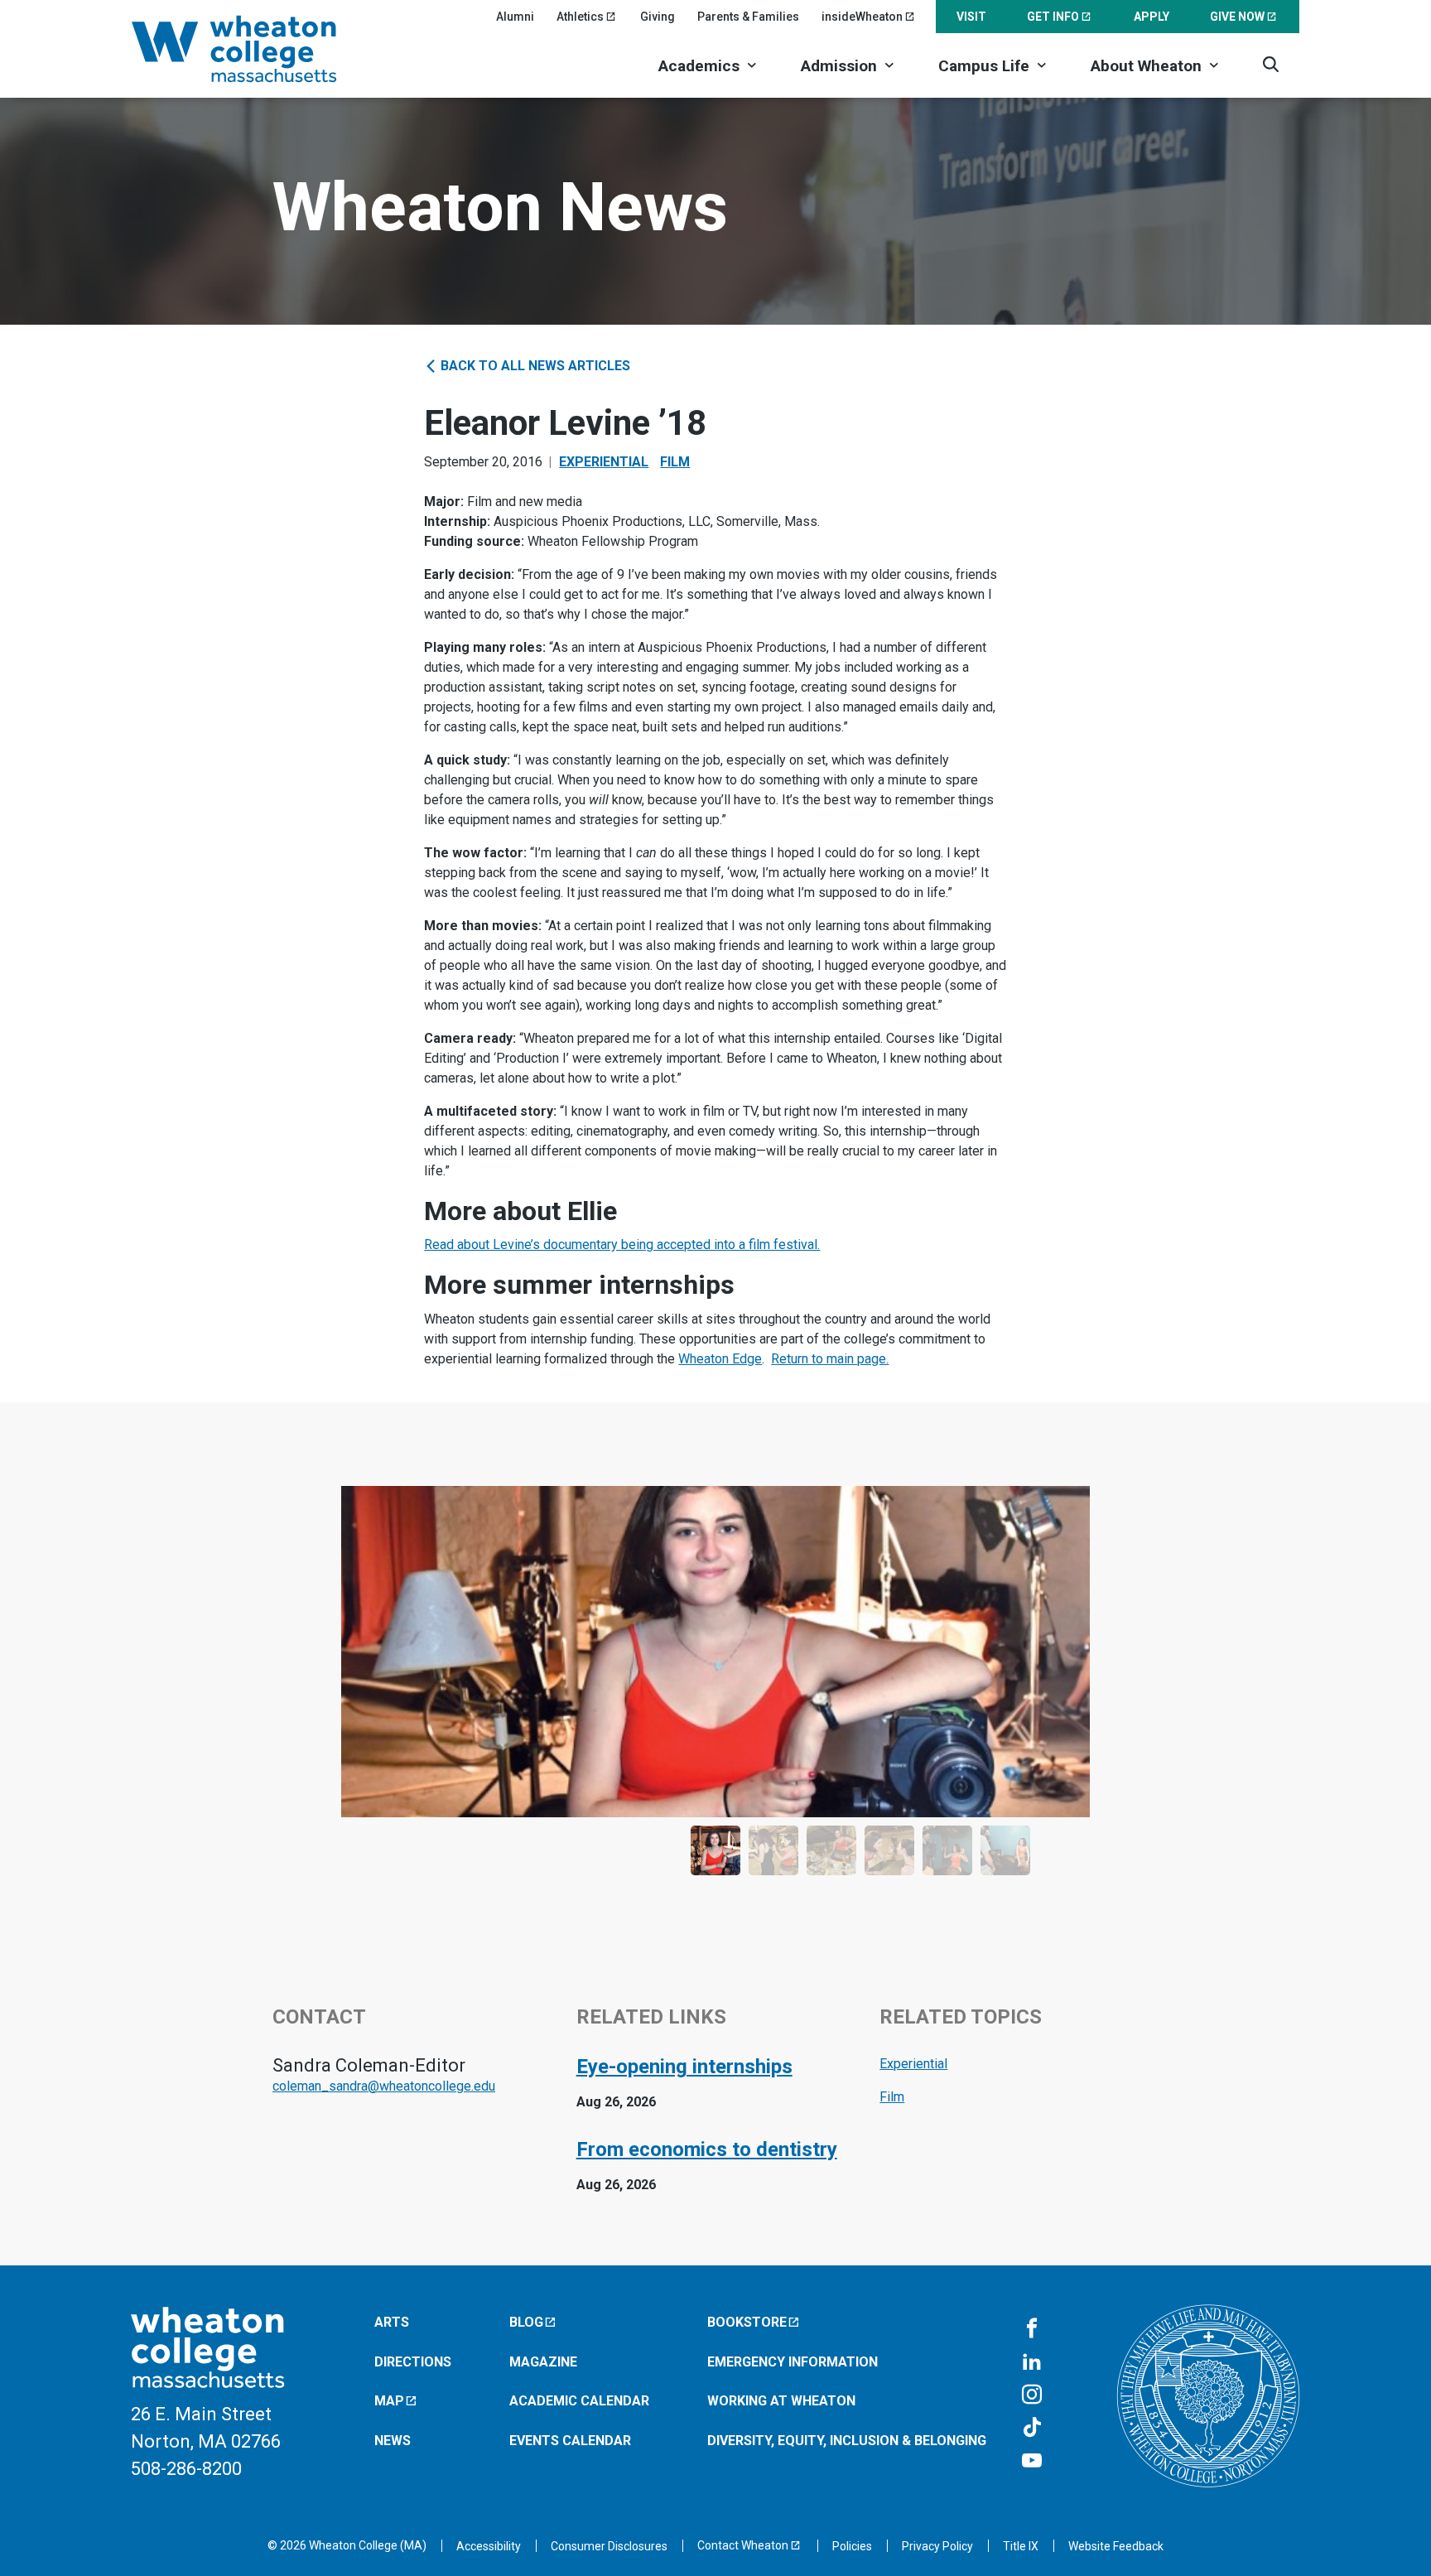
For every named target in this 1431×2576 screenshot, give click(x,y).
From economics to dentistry (707, 2149)
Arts (392, 2322)
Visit (971, 17)
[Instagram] (1032, 2395)
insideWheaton (862, 17)
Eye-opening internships (684, 2067)
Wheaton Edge (720, 1359)
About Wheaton (1146, 66)
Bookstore (747, 2322)
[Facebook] (1032, 2329)
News (393, 2441)
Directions (413, 2362)
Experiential (604, 462)
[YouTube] (1032, 2462)
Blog (526, 2322)
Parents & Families (748, 17)
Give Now (1237, 17)
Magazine (543, 2362)
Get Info (1053, 17)
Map (389, 2401)
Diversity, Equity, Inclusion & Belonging (847, 2441)
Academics (699, 66)
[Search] (1271, 64)
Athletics (580, 17)
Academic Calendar (579, 2401)
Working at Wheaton (781, 2401)
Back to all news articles (534, 366)
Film (675, 462)
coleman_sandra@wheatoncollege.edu (384, 2086)
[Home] (256, 49)
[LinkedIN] (1032, 2362)
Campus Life (984, 66)
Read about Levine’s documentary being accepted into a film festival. (622, 1245)
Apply (1152, 17)
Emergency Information (793, 2362)
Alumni (515, 17)
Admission (839, 66)
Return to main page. (830, 1359)
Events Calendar (570, 2441)
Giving (658, 17)
